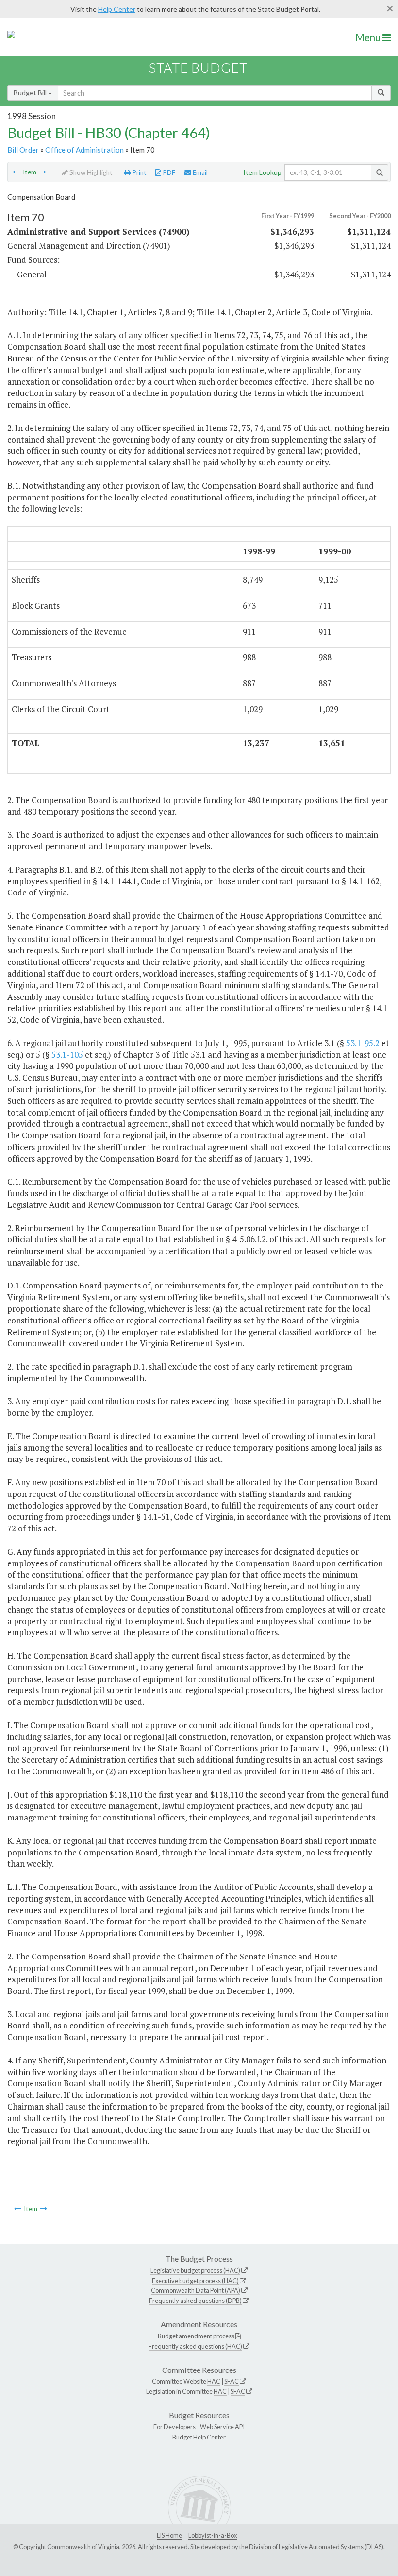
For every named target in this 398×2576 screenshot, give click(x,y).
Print (139, 172)
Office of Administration (84, 150)
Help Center (117, 9)
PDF (168, 172)
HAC (214, 2381)
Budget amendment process (196, 2336)
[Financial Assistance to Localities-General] (43, 172)
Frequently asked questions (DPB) (195, 2301)
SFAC (232, 2381)
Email (199, 172)
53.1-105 (67, 1055)
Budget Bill (31, 93)
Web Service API (222, 2427)
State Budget (198, 68)
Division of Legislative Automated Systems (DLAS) (316, 2547)
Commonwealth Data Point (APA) (196, 2290)
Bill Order (23, 150)
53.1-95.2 (363, 1043)
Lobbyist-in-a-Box (213, 2535)
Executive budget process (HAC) (195, 2281)
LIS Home (169, 2535)
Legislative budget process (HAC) (195, 2270)
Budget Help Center (199, 2437)
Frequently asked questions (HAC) (195, 2346)
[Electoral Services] (16, 172)
